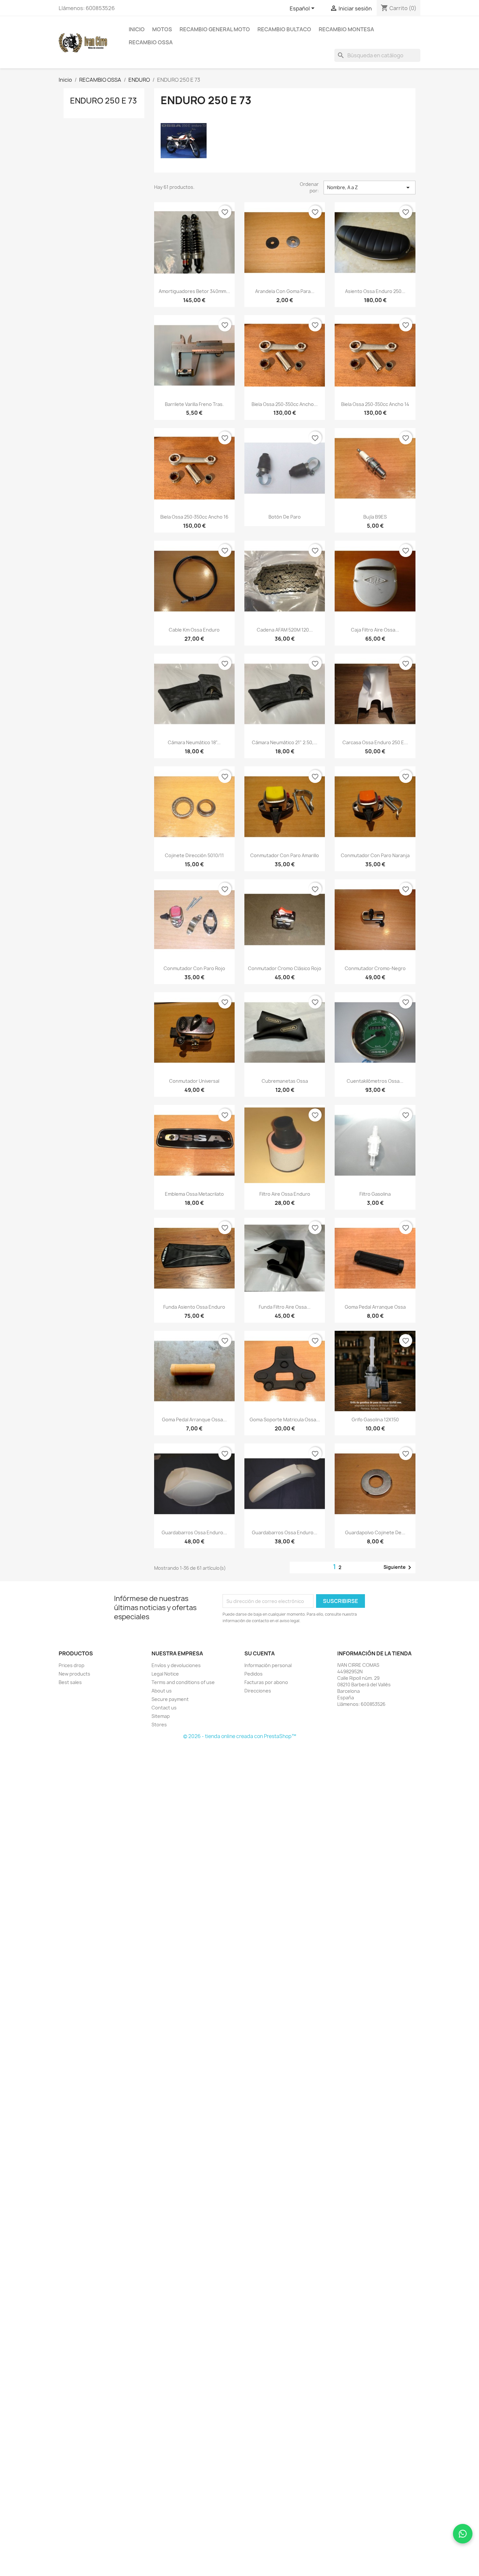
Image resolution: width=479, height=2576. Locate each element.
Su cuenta (260, 1653)
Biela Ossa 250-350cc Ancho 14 (375, 404)
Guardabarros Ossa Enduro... (194, 1532)
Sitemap (161, 1716)
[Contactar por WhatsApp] (463, 2534)
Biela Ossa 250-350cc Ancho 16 (194, 517)
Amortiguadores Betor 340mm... (194, 291)
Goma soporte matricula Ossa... (285, 1420)
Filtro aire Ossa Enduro (285, 1194)
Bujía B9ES (375, 517)
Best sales (70, 1682)
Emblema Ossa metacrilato (194, 1194)
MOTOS (162, 29)
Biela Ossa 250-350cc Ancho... (285, 404)
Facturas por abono (266, 1682)
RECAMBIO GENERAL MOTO (215, 29)
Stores (159, 1725)
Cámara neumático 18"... (194, 742)
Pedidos (254, 1674)
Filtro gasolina (375, 1194)
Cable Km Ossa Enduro (194, 630)
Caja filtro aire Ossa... (375, 630)
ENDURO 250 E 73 (103, 101)
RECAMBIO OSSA (151, 42)
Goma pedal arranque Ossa (375, 1307)
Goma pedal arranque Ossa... (194, 1420)
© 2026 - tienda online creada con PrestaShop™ (240, 1736)
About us (162, 1691)
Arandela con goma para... (285, 291)
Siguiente (399, 1567)
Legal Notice (165, 1674)
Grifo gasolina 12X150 (375, 1420)
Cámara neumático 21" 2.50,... (285, 742)
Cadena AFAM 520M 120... (285, 630)
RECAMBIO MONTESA (346, 29)
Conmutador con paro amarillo (285, 855)
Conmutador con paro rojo (194, 968)
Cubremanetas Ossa (285, 1081)
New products (74, 1674)
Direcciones (258, 1691)
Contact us (164, 1708)
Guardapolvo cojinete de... (375, 1532)
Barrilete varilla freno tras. (194, 404)
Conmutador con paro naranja (375, 855)
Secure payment (170, 1699)
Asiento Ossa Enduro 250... (375, 291)
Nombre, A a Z (370, 188)
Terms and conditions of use (183, 1682)
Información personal (268, 1665)
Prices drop (72, 1665)
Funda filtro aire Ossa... (285, 1307)
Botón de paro (285, 517)
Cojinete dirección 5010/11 (194, 855)
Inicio (137, 29)
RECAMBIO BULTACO (284, 29)
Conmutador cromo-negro (375, 968)
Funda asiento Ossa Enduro (194, 1307)
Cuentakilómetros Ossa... (375, 1081)
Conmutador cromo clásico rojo (285, 968)
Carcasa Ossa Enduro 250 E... (375, 742)
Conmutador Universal (194, 1081)
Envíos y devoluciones (176, 1665)
